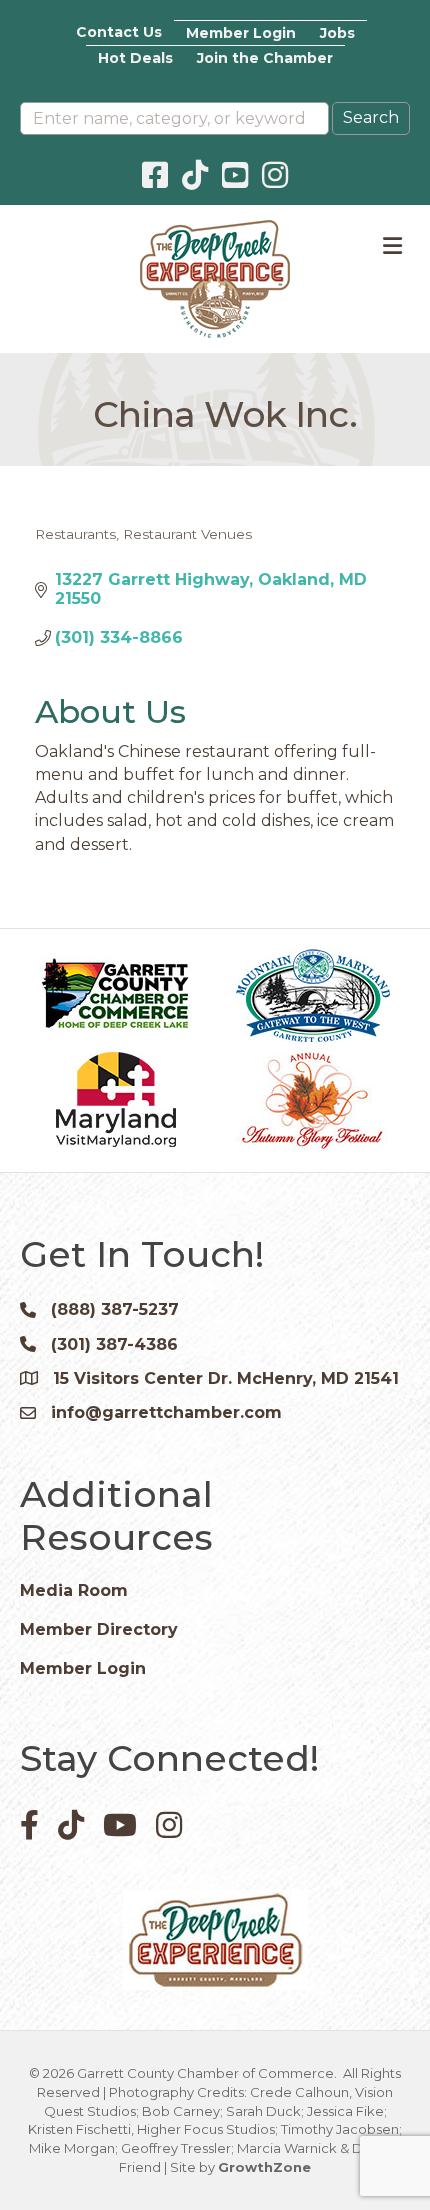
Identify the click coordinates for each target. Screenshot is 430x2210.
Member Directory (99, 1629)
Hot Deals (135, 58)
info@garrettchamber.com (166, 1412)
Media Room (74, 1590)
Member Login (241, 33)
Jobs (337, 33)
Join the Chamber (265, 58)
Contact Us (119, 32)
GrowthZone (264, 2167)
